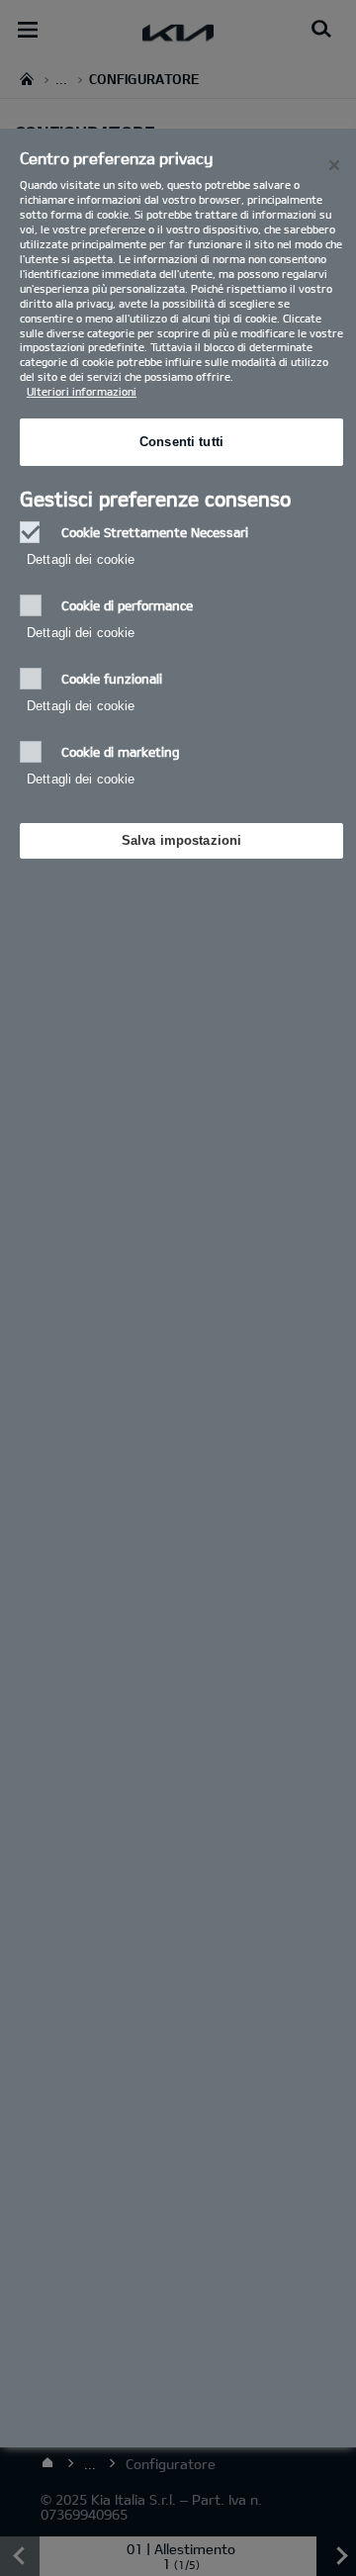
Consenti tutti (181, 442)
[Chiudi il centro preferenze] (334, 165)
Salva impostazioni (181, 840)
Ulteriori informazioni (82, 391)
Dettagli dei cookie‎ (81, 559)
